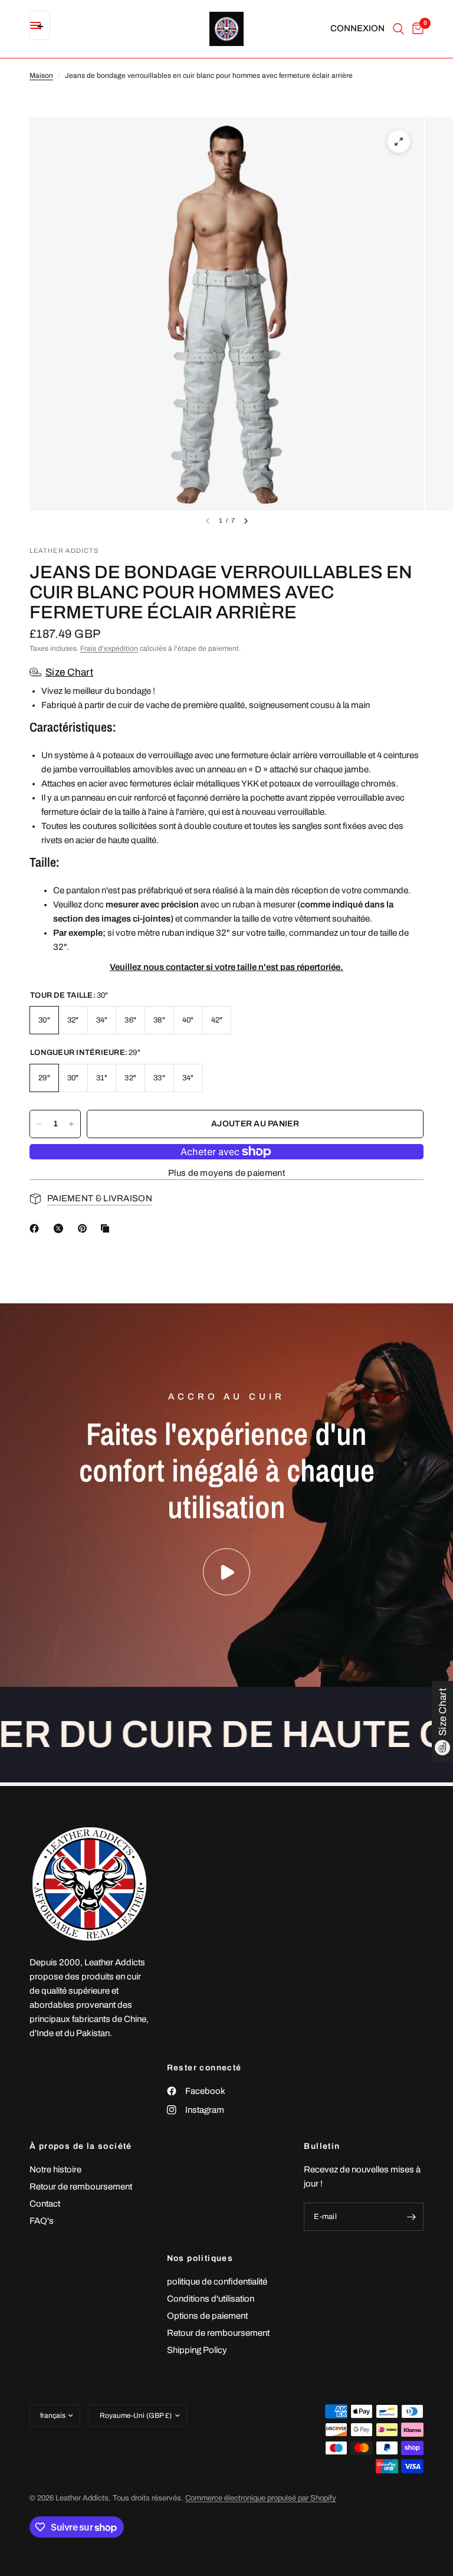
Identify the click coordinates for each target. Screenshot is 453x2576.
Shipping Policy (197, 2350)
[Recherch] (398, 29)
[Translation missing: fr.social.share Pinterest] (85, 1228)
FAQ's (42, 2221)
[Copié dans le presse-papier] (107, 1228)
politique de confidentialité (217, 2282)
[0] (416, 29)
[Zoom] (399, 142)
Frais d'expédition (109, 648)
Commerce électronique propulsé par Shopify (261, 2498)
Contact (45, 2204)
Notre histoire (55, 2169)
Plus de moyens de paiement (226, 1173)
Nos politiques (200, 2259)
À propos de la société (81, 2146)
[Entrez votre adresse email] (412, 2217)
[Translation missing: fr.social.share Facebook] (37, 1228)
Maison (41, 76)
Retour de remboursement (81, 2187)
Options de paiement (207, 2316)
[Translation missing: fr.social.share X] (61, 1228)
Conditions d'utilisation (211, 2299)
